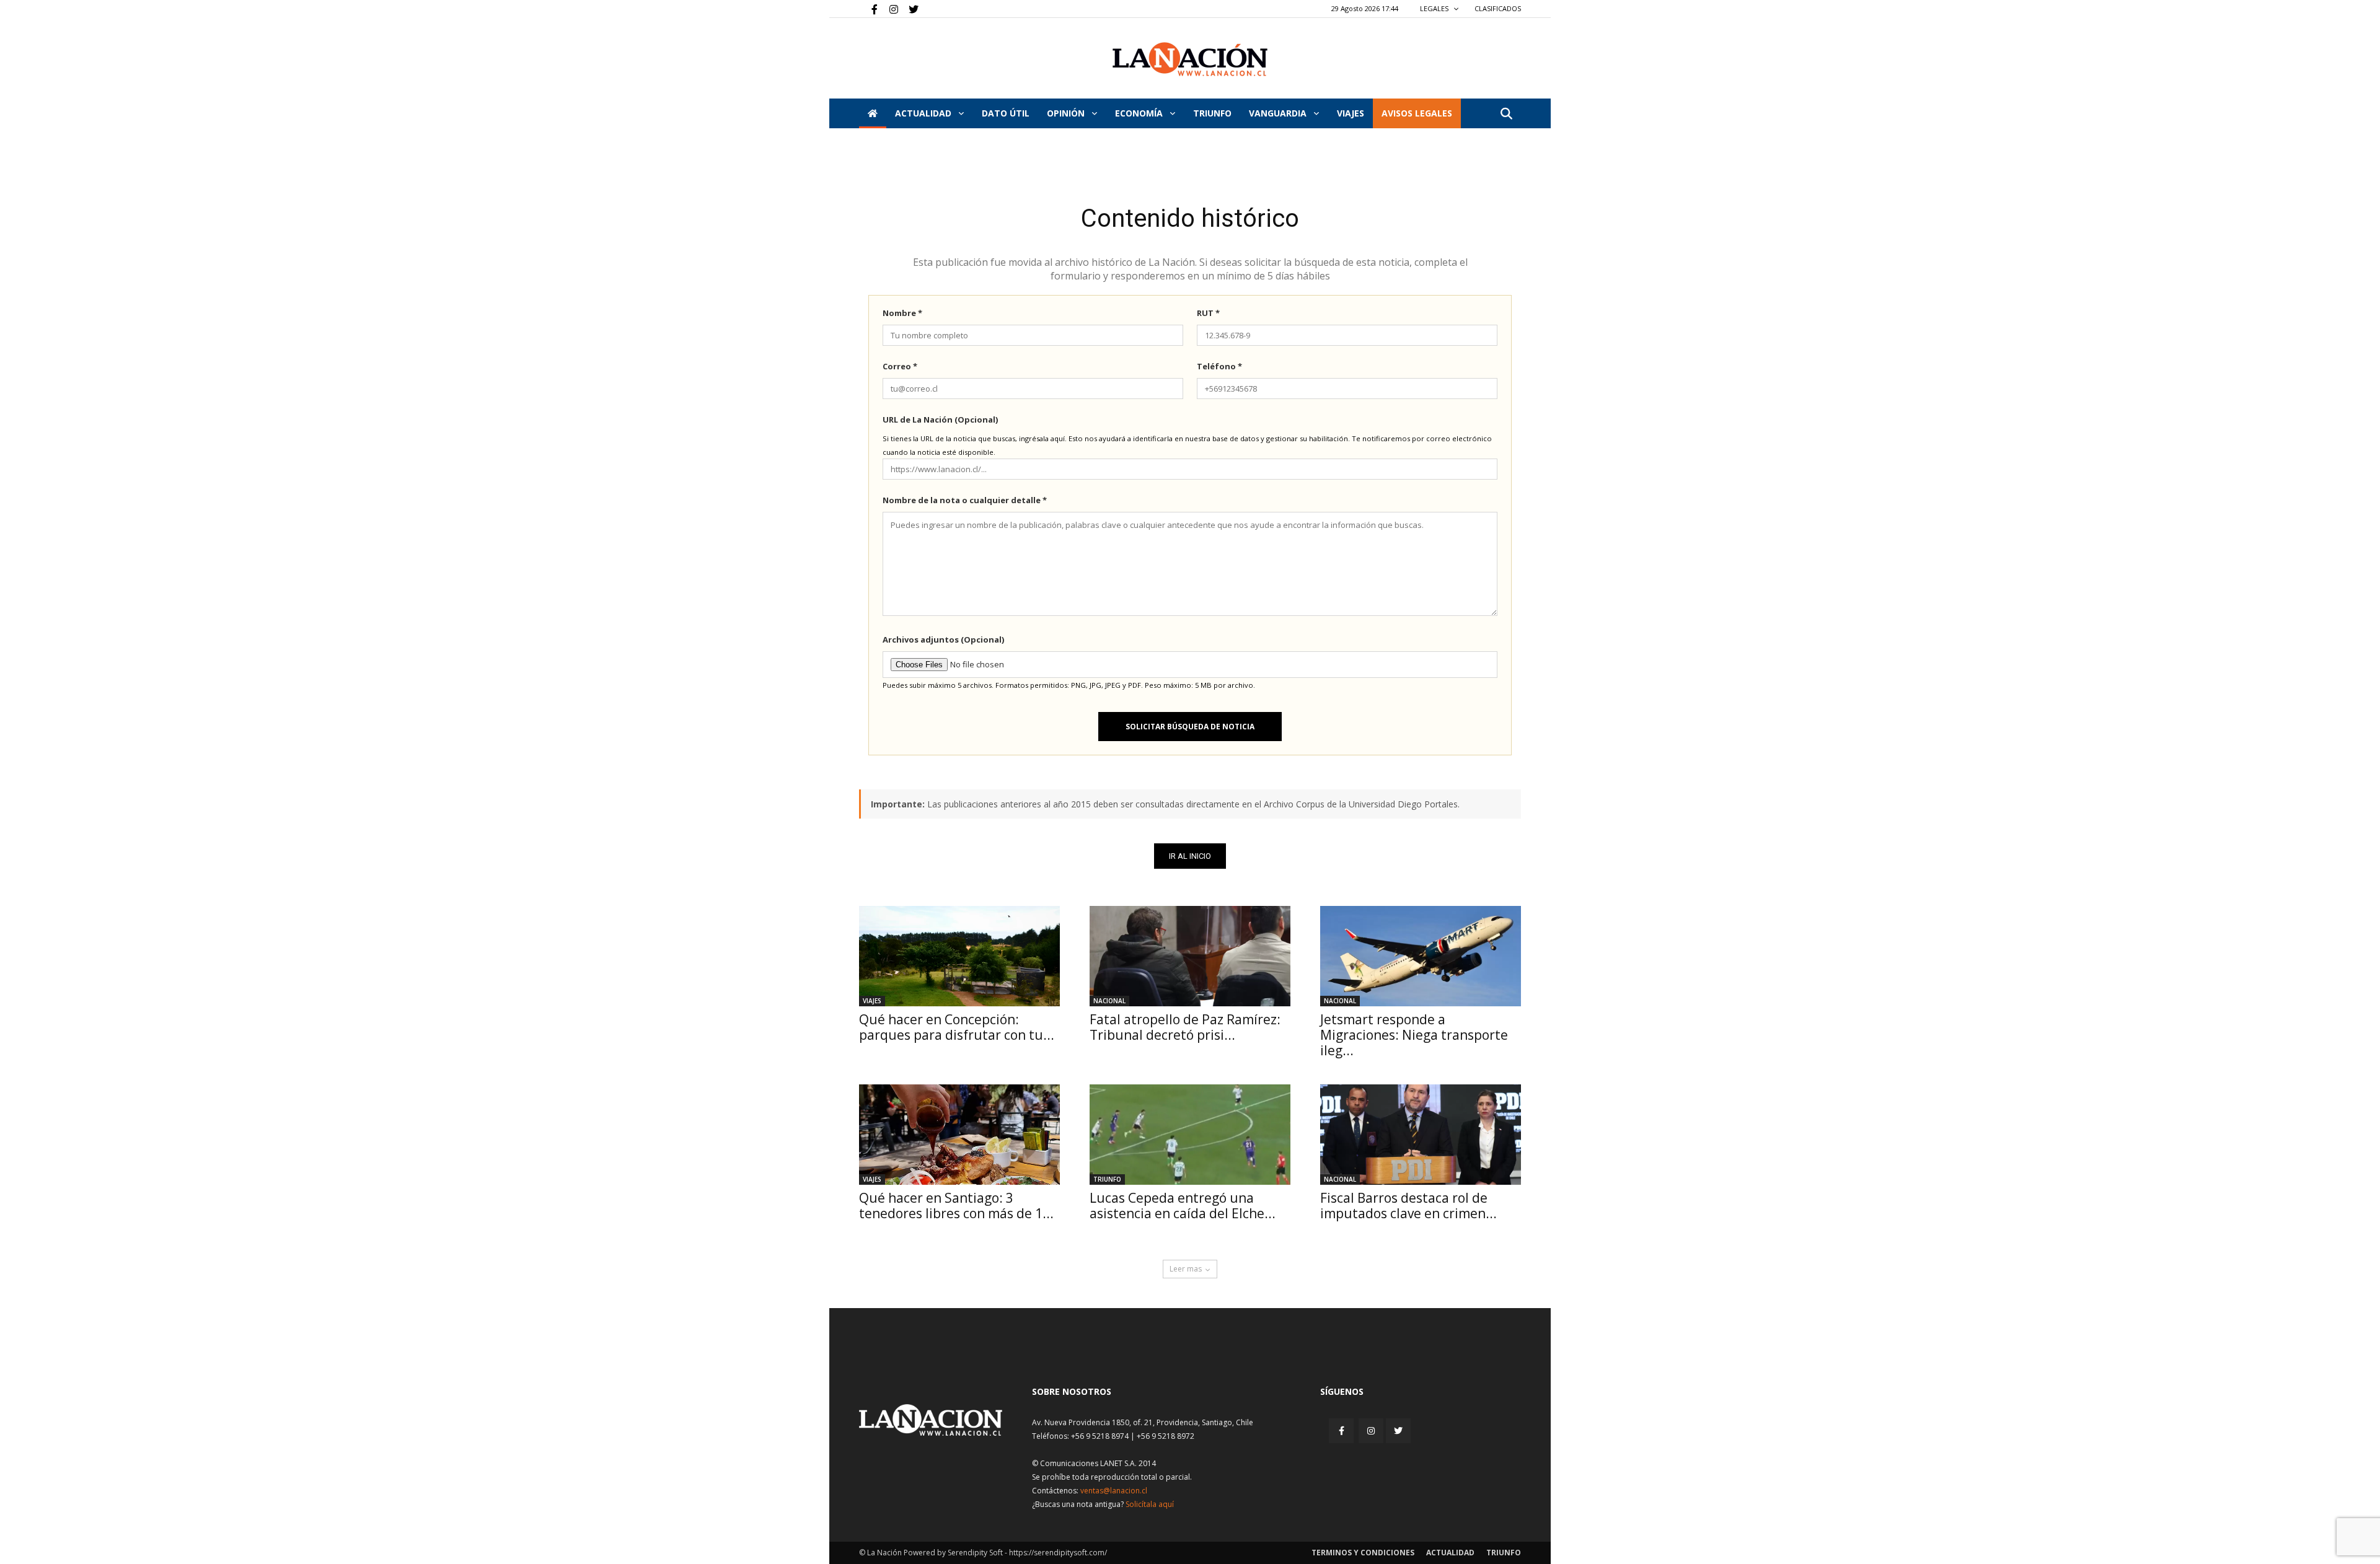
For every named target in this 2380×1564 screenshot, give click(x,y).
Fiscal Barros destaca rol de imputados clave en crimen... (1408, 1206)
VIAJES (1351, 113)
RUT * (1208, 313)
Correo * (900, 366)
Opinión (1067, 113)
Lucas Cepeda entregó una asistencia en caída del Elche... (1183, 1206)
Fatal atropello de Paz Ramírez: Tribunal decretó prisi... (1185, 1027)
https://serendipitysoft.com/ (1058, 1553)
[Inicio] (873, 113)
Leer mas (1186, 1269)
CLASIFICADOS (1498, 8)
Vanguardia (1279, 113)
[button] (1506, 114)
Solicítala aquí (1150, 1504)
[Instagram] (889, 9)
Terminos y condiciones (1363, 1553)
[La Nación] (1190, 59)
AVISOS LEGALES (1417, 113)
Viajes (872, 1001)
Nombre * (902, 313)
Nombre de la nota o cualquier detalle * (965, 500)
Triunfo (1212, 113)
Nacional (1109, 1001)
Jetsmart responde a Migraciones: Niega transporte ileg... (1414, 1035)
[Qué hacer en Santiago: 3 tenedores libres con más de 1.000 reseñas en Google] (959, 1135)
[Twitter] (909, 9)
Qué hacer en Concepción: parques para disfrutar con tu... (957, 1027)
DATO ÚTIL (1006, 113)
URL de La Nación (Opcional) (940, 420)
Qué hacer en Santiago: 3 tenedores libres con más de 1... (956, 1206)
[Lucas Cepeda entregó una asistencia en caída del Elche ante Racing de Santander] (1190, 1135)
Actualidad (924, 113)
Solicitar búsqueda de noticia (1190, 727)
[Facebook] (868, 9)
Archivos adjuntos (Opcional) (943, 639)
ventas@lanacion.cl (1114, 1491)
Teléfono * (1219, 366)
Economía (1140, 113)
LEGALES (1435, 8)
